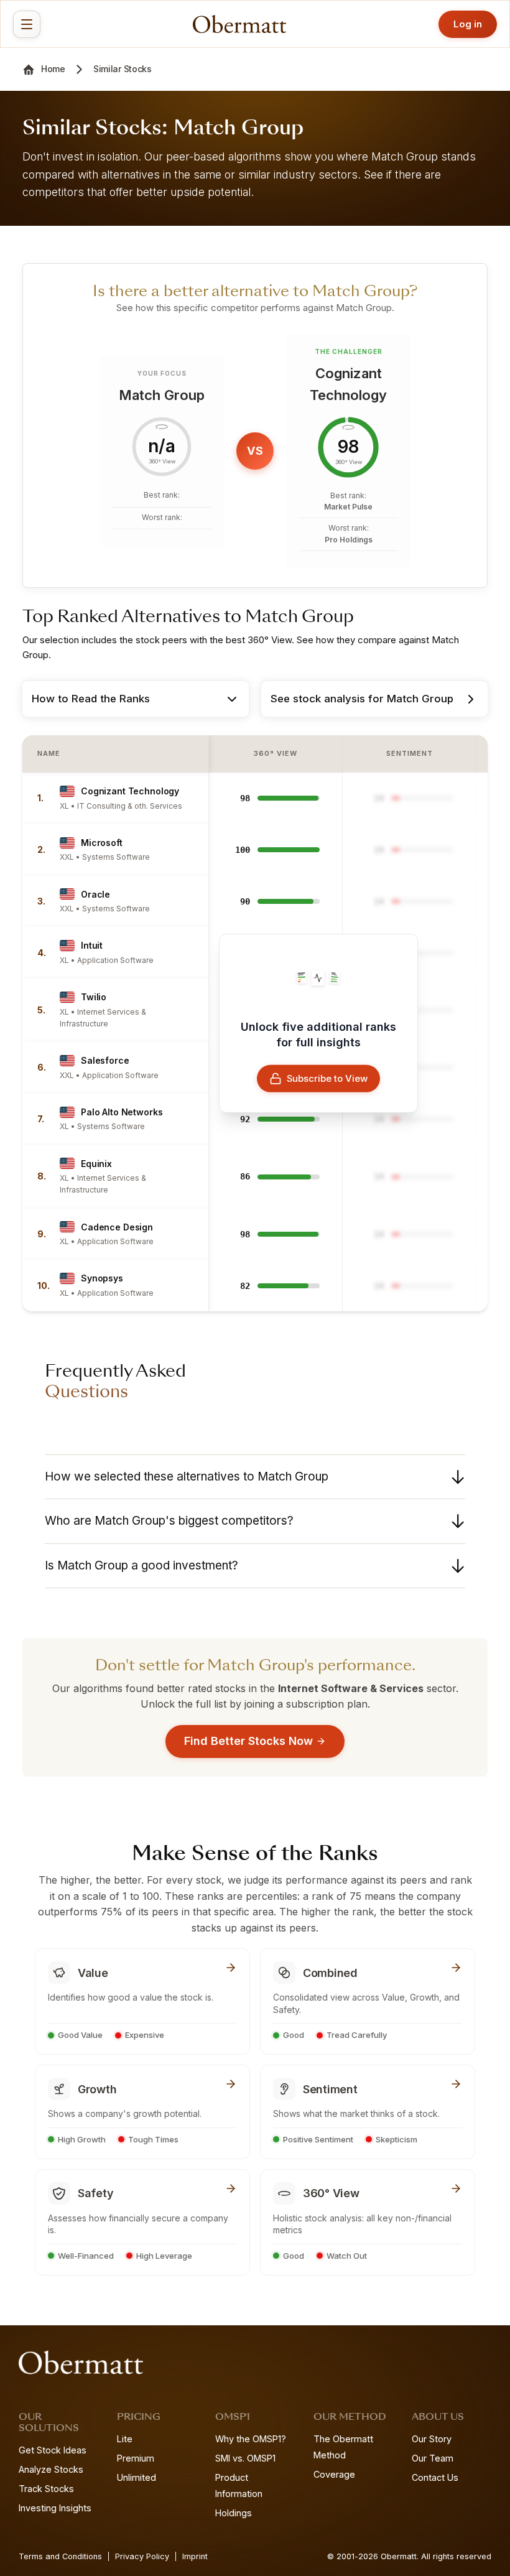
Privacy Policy (142, 2556)
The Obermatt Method (343, 2447)
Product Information (239, 2485)
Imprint (195, 2556)
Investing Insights (55, 2508)
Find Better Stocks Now (248, 1741)
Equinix (96, 1164)
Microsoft (102, 843)
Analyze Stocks (51, 2469)
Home (53, 69)
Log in (468, 24)
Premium (136, 2458)
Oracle (95, 894)
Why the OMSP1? (251, 2439)
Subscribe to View (327, 1078)
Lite (125, 2439)
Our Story (432, 2439)
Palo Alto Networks (122, 1112)
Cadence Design (117, 1227)
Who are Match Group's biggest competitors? (169, 1521)
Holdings (234, 2513)
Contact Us (435, 2477)
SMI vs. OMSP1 (245, 2458)
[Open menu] (27, 24)
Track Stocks (46, 2489)
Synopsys (102, 1278)
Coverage (334, 2474)
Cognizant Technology (130, 791)
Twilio (94, 997)
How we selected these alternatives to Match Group (187, 1476)
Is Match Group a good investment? (141, 1565)
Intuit (92, 945)
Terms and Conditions (60, 2556)
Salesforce (105, 1060)
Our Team (433, 2458)
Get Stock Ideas (53, 2450)
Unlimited (137, 2477)
